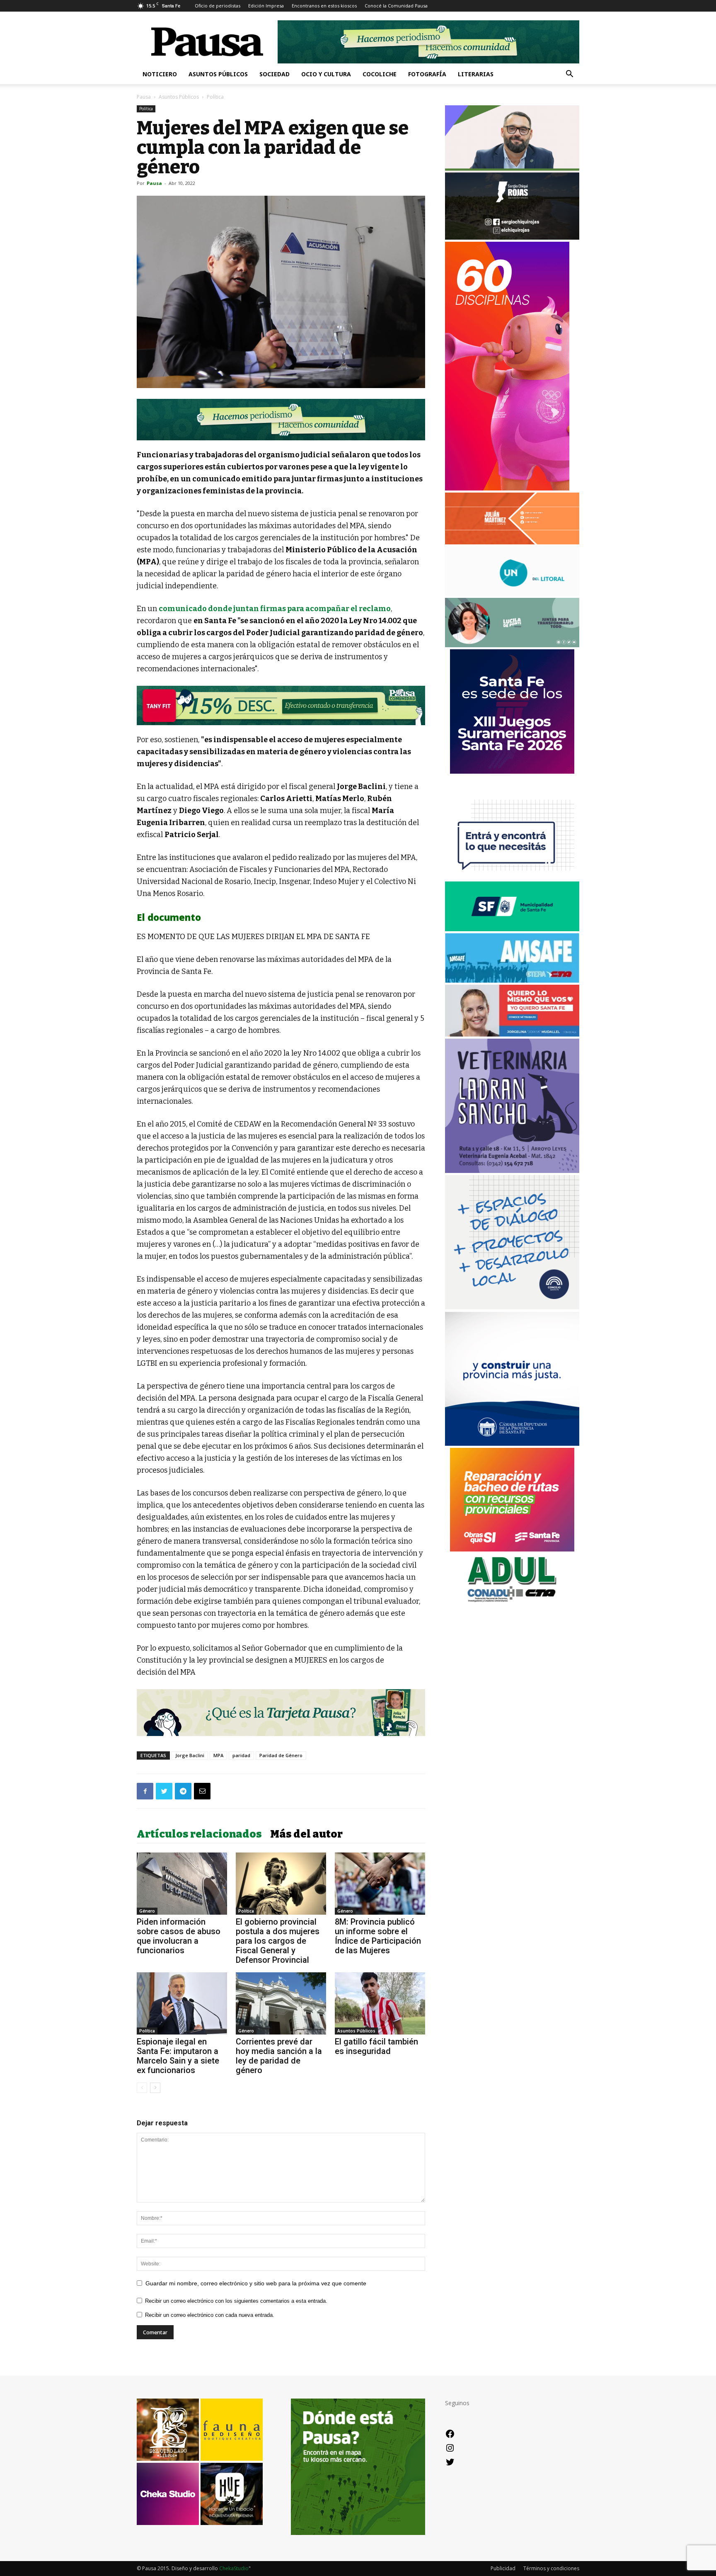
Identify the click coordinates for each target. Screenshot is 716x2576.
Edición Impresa (266, 6)
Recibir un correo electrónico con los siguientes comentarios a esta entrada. (236, 2301)
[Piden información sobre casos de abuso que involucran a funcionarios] (182, 1884)
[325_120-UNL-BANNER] (512, 594)
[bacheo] (512, 1549)
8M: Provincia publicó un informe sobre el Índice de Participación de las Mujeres (378, 1936)
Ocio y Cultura (326, 74)
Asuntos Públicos (218, 74)
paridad (241, 1755)
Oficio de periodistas (218, 6)
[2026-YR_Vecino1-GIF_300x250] (512, 877)
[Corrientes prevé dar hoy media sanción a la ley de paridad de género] (281, 2003)
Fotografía (427, 74)
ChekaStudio (234, 2568)
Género (147, 1911)
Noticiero (160, 74)
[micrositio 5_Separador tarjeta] (281, 1713)
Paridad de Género (281, 1755)
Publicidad (503, 2568)
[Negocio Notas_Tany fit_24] (281, 705)
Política (146, 109)
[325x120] (512, 929)
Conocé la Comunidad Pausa (396, 6)
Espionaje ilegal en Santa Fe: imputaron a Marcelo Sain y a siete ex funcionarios (178, 2056)
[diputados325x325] (512, 1443)
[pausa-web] (512, 542)
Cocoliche (380, 74)
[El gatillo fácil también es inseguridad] (380, 2003)
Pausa (144, 97)
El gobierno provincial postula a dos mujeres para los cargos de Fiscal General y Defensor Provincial (278, 1941)
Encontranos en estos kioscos (324, 6)
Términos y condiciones (551, 2568)
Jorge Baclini (190, 1755)
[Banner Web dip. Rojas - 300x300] (512, 237)
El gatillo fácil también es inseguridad (376, 2046)
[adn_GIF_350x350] (512, 1307)
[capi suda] (507, 488)
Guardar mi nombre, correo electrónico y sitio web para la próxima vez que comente (256, 2283)
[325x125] (512, 1034)
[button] (569, 75)
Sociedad (275, 74)
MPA (218, 1755)
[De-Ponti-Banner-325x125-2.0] (512, 645)
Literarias (476, 74)
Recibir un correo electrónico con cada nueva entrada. (210, 2315)
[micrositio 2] (281, 420)
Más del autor (306, 1834)
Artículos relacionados (199, 1834)
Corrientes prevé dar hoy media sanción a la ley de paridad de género (279, 2056)
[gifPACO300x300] (512, 771)
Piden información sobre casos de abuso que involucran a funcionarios (179, 1936)
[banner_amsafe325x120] (512, 980)
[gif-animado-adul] (512, 1601)
